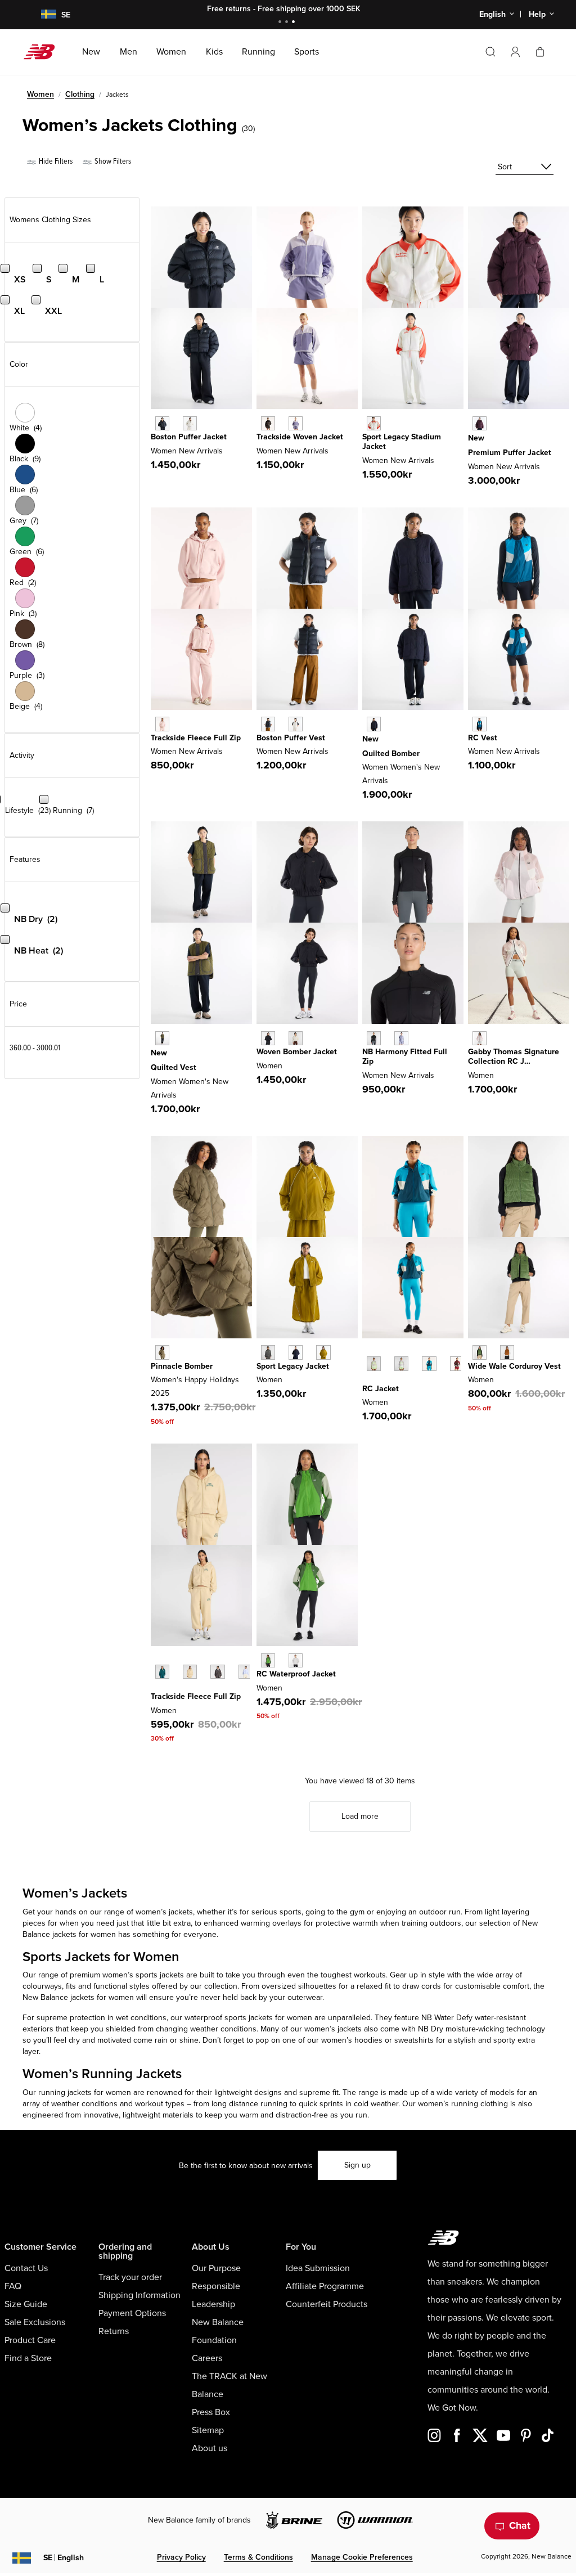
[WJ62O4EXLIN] (296, 724)
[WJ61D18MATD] (480, 724)
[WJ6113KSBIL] (323, 1352)
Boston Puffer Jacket (189, 437)
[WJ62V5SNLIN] (190, 423)
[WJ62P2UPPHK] (162, 724)
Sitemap (208, 2430)
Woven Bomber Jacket (297, 1052)
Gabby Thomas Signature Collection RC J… (514, 1057)
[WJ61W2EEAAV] (162, 1672)
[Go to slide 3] (295, 23)
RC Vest (483, 738)
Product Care (30, 2340)
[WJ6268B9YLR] (480, 423)
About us (210, 2448)
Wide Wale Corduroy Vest (514, 1366)
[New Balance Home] (44, 52)
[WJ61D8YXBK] (268, 1038)
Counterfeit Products (327, 2304)
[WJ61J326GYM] (401, 1363)
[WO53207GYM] (296, 1660)
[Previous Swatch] (368, 1351)
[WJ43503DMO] (162, 1352)
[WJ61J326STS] (429, 1363)
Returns (114, 2331)
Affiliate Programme (325, 2286)
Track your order (130, 2277)
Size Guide (26, 2304)
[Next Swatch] (368, 1381)
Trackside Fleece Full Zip (196, 738)
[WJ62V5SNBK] (162, 423)
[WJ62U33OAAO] (162, 1038)
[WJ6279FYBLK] (268, 423)
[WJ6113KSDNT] (296, 1352)
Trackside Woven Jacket (300, 437)
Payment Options (132, 2313)
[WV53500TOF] (507, 1352)
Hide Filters (55, 161)
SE (64, 2558)
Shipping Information (139, 2295)
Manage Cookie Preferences (362, 2557)
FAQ (13, 2286)
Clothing (80, 94)
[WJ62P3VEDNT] (374, 724)
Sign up (357, 2165)
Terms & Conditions (258, 2557)
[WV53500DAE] (480, 1352)
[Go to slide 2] (288, 23)
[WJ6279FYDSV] (296, 423)
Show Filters (112, 161)
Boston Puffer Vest (291, 738)
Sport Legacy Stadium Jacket (402, 442)
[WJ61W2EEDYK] (246, 1672)
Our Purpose (216, 2268)
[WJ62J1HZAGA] (374, 423)
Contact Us (26, 2268)
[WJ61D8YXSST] (296, 1038)
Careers (207, 2358)
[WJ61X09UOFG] (401, 1038)
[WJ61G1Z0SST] (480, 1038)
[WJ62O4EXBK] (268, 724)
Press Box (211, 2412)
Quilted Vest (174, 1067)
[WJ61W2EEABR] (217, 1672)
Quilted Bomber (391, 754)
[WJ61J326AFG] (374, 1363)
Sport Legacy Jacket (293, 1366)
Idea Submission (318, 2268)
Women (40, 94)
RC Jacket (381, 1389)
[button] (515, 52)
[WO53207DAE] (268, 1660)
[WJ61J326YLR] (457, 1363)
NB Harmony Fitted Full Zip (405, 1057)
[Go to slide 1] (281, 23)
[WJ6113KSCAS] (268, 1352)
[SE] (42, 15)
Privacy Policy (181, 2557)
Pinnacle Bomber (182, 1366)
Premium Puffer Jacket (510, 453)
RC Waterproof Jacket (296, 1674)
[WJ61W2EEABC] (190, 1672)
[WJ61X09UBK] (374, 1038)
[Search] (490, 52)
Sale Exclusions (35, 2322)
